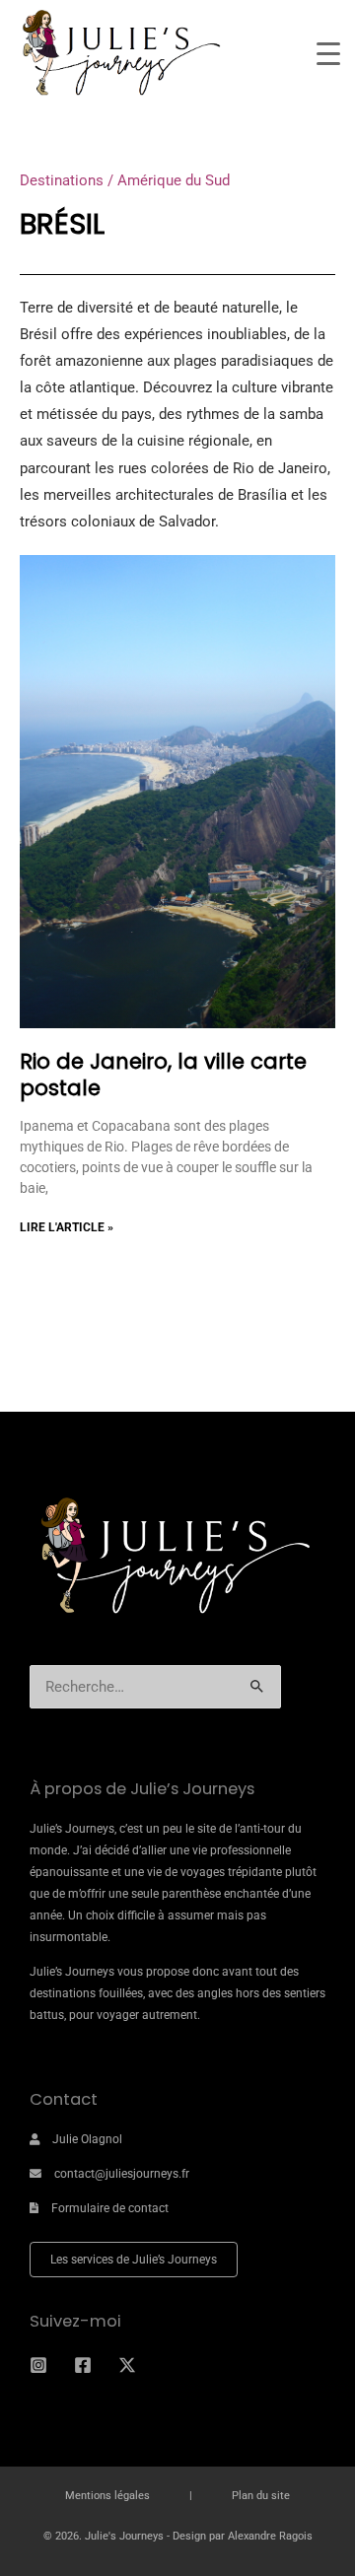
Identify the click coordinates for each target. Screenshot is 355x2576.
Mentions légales (107, 2496)
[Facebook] (83, 2365)
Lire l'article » (67, 1227)
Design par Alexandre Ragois (243, 2536)
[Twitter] (127, 2365)
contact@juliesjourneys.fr (122, 2174)
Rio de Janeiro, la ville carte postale (163, 1075)
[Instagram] (38, 2365)
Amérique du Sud (174, 180)
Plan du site (261, 2496)
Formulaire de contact (110, 2208)
